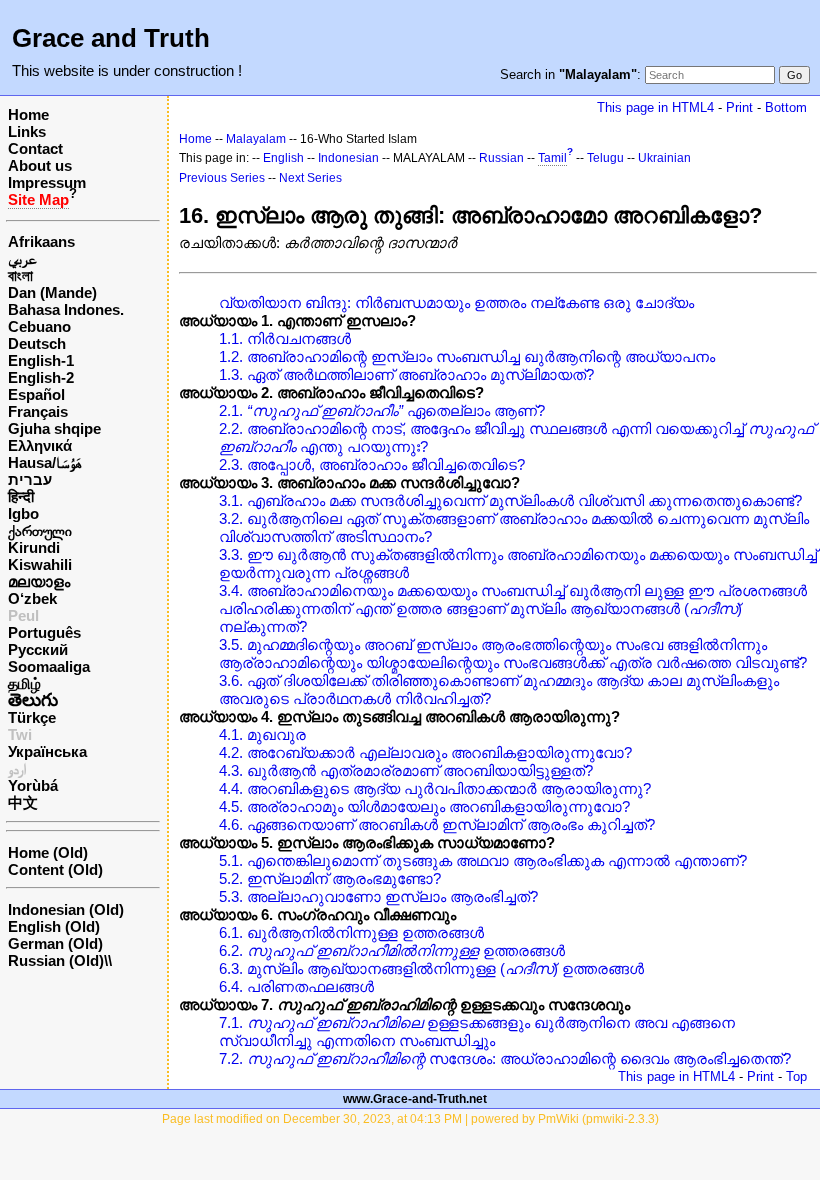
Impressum (47, 182)
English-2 (41, 377)
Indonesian (348, 158)
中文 (23, 802)
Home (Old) (48, 852)
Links (27, 131)
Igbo (23, 513)
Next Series (310, 178)
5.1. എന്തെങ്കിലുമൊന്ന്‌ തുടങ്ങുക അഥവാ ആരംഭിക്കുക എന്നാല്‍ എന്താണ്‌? (483, 860)
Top (796, 1076)
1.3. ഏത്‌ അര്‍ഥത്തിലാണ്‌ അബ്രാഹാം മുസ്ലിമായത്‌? (406, 374)
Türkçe (32, 717)
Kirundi (34, 547)
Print (739, 107)
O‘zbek (32, 598)
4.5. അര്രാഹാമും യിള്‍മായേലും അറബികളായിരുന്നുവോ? (424, 806)
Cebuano (39, 326)
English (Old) (54, 926)
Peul (23, 615)
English (283, 158)
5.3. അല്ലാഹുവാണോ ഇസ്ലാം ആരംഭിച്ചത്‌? (378, 896)
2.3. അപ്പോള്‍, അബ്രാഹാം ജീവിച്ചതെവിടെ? (372, 464)
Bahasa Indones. (66, 309)
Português (44, 632)
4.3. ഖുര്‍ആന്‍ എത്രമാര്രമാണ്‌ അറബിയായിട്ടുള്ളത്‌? (406, 770)
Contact (35, 148)
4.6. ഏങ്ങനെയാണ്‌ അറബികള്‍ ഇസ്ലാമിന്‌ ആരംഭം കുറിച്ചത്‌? (437, 824)
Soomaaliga (49, 666)
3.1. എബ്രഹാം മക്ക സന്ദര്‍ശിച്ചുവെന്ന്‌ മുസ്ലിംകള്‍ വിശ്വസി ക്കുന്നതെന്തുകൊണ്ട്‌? (510, 500)
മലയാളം (39, 581)
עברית (30, 479)
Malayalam (256, 139)
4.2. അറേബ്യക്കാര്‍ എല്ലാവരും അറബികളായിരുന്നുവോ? (425, 752)
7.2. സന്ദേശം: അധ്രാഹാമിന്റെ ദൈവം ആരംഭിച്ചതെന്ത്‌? (505, 1058)
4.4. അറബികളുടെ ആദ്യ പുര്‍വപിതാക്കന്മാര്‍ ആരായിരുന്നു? (435, 788)
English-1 (41, 360)
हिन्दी (21, 496)
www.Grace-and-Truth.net (415, 1099)
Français (38, 411)
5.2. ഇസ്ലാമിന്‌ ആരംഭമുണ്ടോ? (330, 878)
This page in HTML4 (655, 107)
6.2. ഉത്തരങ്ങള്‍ (392, 950)
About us (40, 165)
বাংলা (20, 275)
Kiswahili (40, 564)
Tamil (552, 158)
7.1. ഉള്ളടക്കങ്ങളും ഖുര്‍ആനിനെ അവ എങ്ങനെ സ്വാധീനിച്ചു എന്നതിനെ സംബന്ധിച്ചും (477, 1031)
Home (28, 114)
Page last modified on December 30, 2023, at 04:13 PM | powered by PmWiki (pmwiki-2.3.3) (410, 1119)
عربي (22, 258)
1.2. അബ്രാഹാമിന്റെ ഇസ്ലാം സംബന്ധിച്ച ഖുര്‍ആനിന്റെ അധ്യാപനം (467, 356)
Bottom (786, 107)
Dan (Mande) (52, 292)
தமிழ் (24, 683)
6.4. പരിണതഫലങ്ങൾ (296, 986)
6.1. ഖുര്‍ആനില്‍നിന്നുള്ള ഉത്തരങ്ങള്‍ (351, 932)
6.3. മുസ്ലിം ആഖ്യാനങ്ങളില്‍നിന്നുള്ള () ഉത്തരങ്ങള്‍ (431, 968)
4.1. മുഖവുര (262, 734)
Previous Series (222, 178)
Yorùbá (33, 785)
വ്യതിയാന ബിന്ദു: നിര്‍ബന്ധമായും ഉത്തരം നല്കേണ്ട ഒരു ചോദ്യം (456, 302)
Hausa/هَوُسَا (45, 462)
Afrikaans (41, 241)
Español (36, 394)
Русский (38, 649)
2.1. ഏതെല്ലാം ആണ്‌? (382, 410)
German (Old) (55, 943)
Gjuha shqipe (54, 428)
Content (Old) (55, 869)
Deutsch (37, 343)
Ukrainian (664, 158)
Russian (501, 158)
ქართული (40, 530)
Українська (47, 751)
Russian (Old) (56, 960)
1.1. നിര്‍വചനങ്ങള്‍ (285, 338)
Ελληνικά (40, 445)
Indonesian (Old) (66, 909)
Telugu (605, 158)
